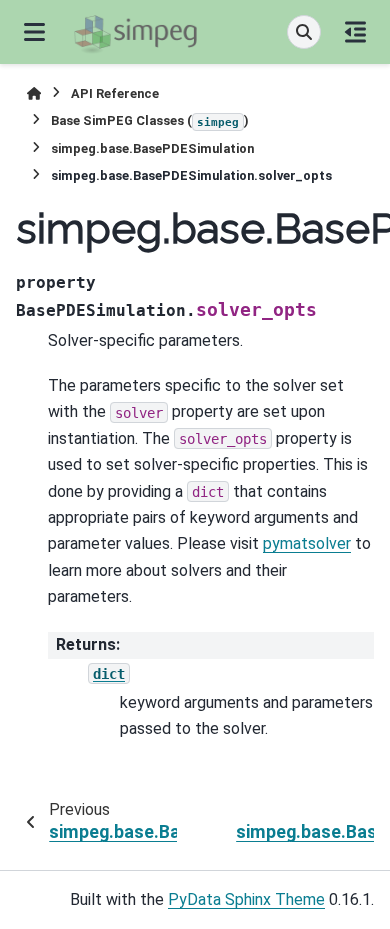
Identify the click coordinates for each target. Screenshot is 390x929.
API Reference (115, 93)
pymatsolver (307, 543)
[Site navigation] (34, 32)
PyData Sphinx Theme (246, 899)
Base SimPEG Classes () (150, 120)
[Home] (34, 93)
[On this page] (355, 32)
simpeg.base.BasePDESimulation (152, 148)
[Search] (304, 32)
